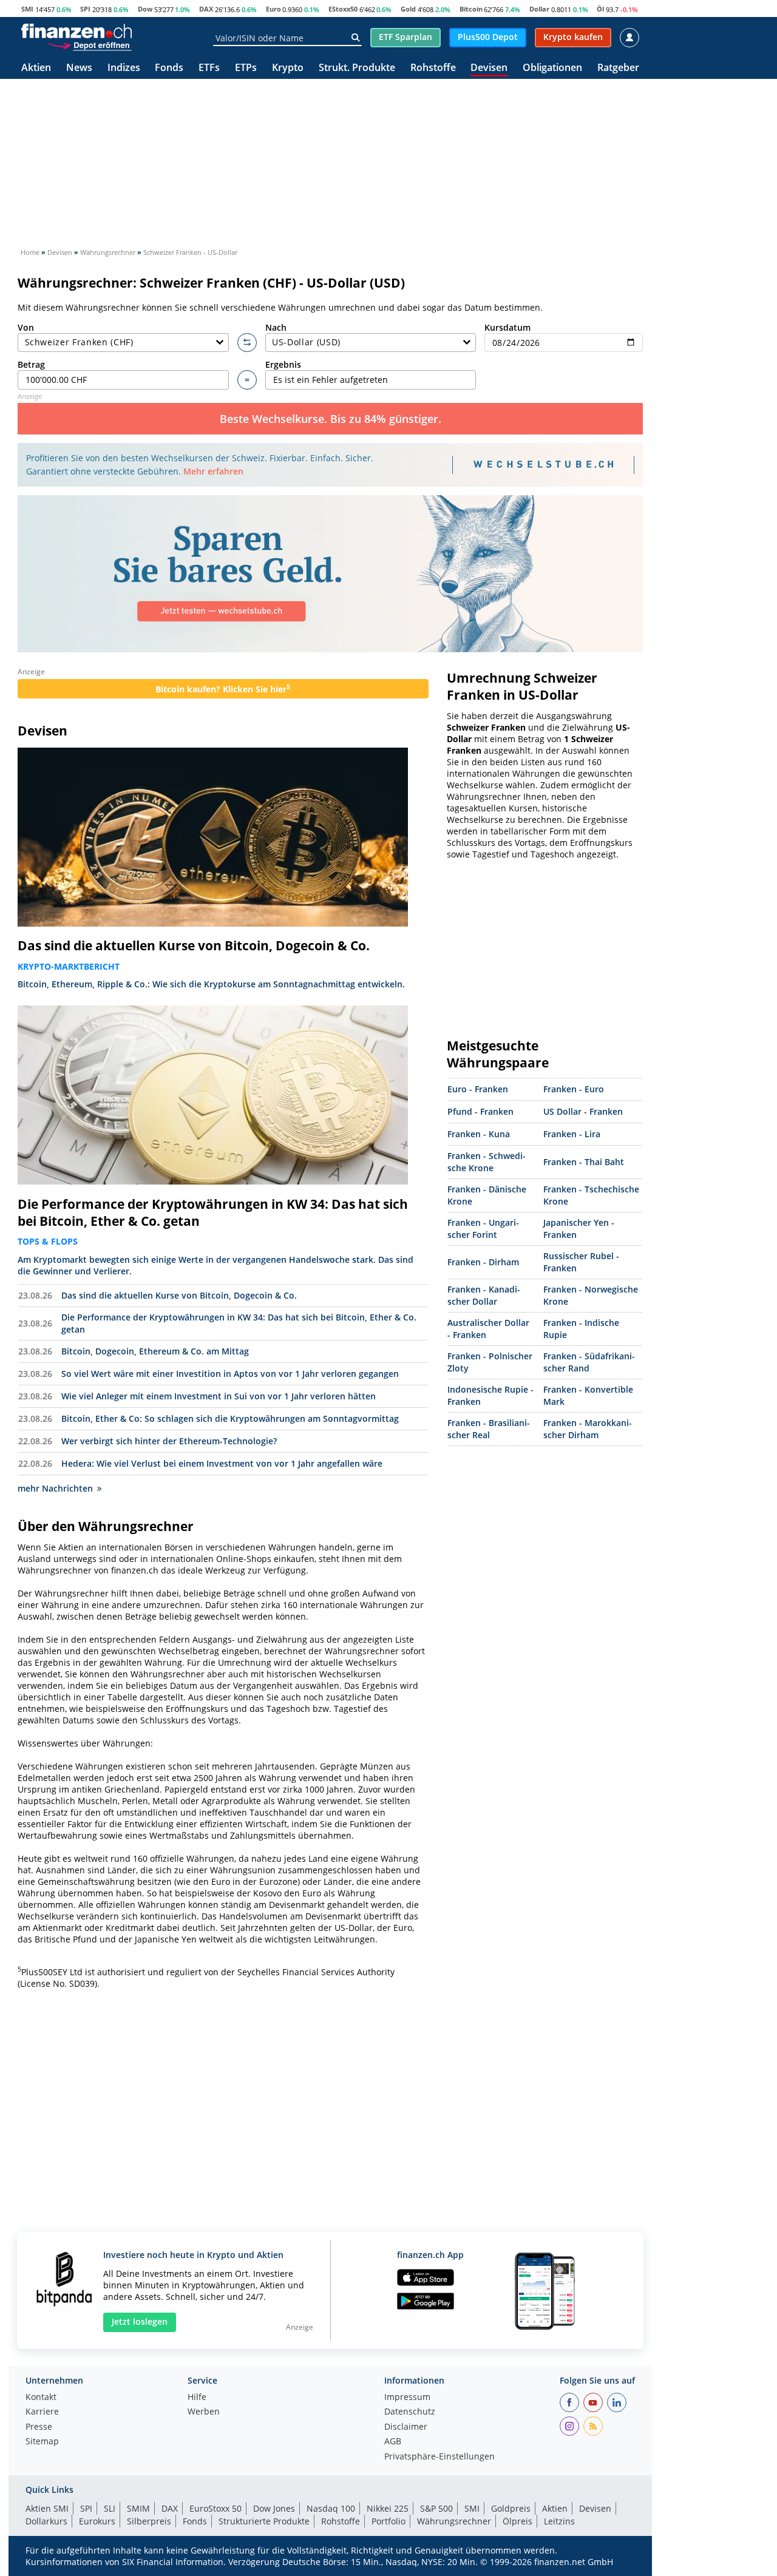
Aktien (36, 68)
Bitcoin (471, 9)
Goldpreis (511, 2508)
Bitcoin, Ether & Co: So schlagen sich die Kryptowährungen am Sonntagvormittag (230, 1418)
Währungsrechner (454, 2521)
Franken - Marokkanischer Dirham (588, 1429)
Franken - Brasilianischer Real (489, 1429)
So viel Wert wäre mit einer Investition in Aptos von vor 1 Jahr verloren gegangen (230, 1374)
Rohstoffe (433, 68)
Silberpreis (149, 2521)
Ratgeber (618, 68)
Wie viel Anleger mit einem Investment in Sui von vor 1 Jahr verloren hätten (219, 1396)
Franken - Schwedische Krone (487, 1162)
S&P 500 (436, 2508)
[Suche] (355, 38)
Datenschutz (410, 2412)
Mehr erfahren (213, 471)
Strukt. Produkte (357, 68)
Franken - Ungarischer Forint (483, 1229)
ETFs (209, 68)
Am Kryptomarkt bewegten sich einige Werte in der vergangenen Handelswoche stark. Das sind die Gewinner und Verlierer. (215, 1265)
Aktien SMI (47, 2508)
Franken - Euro (574, 1089)
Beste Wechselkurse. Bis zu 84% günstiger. (331, 419)
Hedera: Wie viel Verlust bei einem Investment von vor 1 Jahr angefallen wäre (222, 1463)
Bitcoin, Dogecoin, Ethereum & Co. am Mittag (155, 1351)
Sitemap (42, 2442)
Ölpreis (517, 2521)
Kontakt (41, 2398)
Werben (204, 2412)
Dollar (539, 9)
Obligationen (552, 68)
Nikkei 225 (388, 2508)
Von (26, 327)
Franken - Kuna (479, 1134)
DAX (206, 9)
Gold (408, 9)
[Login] (629, 38)
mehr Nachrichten (55, 1488)
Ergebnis (283, 364)
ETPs (246, 68)
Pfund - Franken (480, 1111)
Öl (600, 9)
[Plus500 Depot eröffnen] (89, 45)
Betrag (31, 364)
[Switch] (247, 343)
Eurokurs (97, 2521)
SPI (85, 9)
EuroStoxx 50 (215, 2508)
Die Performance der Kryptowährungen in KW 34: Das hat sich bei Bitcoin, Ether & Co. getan (213, 1212)
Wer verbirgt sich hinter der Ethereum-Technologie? (169, 1441)
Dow (145, 9)
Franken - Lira (572, 1134)
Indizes (124, 68)
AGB (393, 2442)
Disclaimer (406, 2427)
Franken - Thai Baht (584, 1162)
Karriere (42, 2412)
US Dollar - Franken (583, 1111)
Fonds (169, 68)
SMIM (138, 2508)
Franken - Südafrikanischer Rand (589, 1362)
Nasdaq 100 (331, 2508)
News (79, 68)
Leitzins (559, 2521)
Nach (276, 327)
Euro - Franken (478, 1089)
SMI (27, 9)
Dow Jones (274, 2508)
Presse (39, 2427)
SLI (110, 2508)
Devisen (489, 68)
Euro (273, 9)
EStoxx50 (343, 9)
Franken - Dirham (483, 1262)
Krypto (288, 68)
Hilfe (197, 2398)
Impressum (407, 2398)
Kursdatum (507, 327)
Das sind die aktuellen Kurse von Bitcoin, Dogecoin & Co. (194, 945)
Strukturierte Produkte (264, 2521)
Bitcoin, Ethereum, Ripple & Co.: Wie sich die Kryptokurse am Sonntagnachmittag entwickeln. (211, 984)
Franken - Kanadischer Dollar (484, 1295)
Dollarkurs (46, 2521)
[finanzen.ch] (76, 31)
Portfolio (388, 2521)
